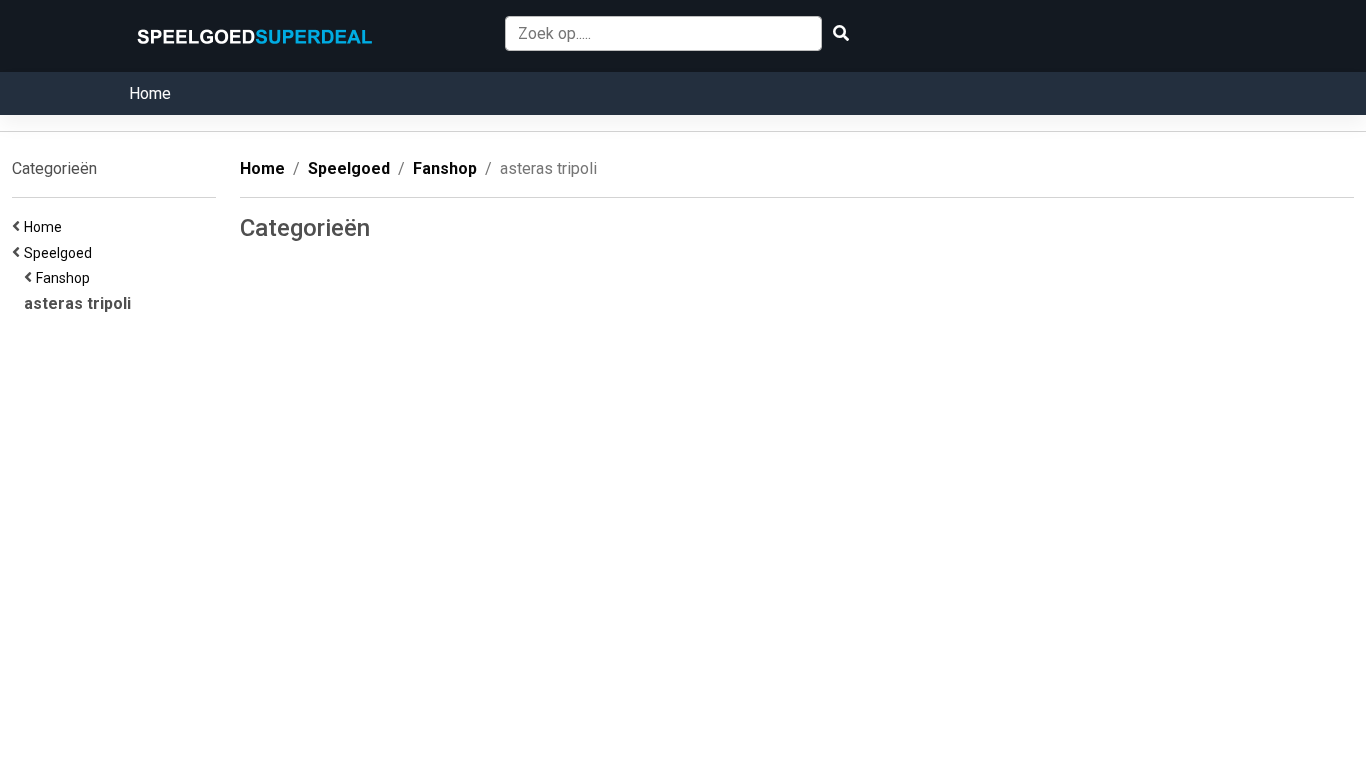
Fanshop (66, 278)
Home (150, 93)
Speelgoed (61, 253)
